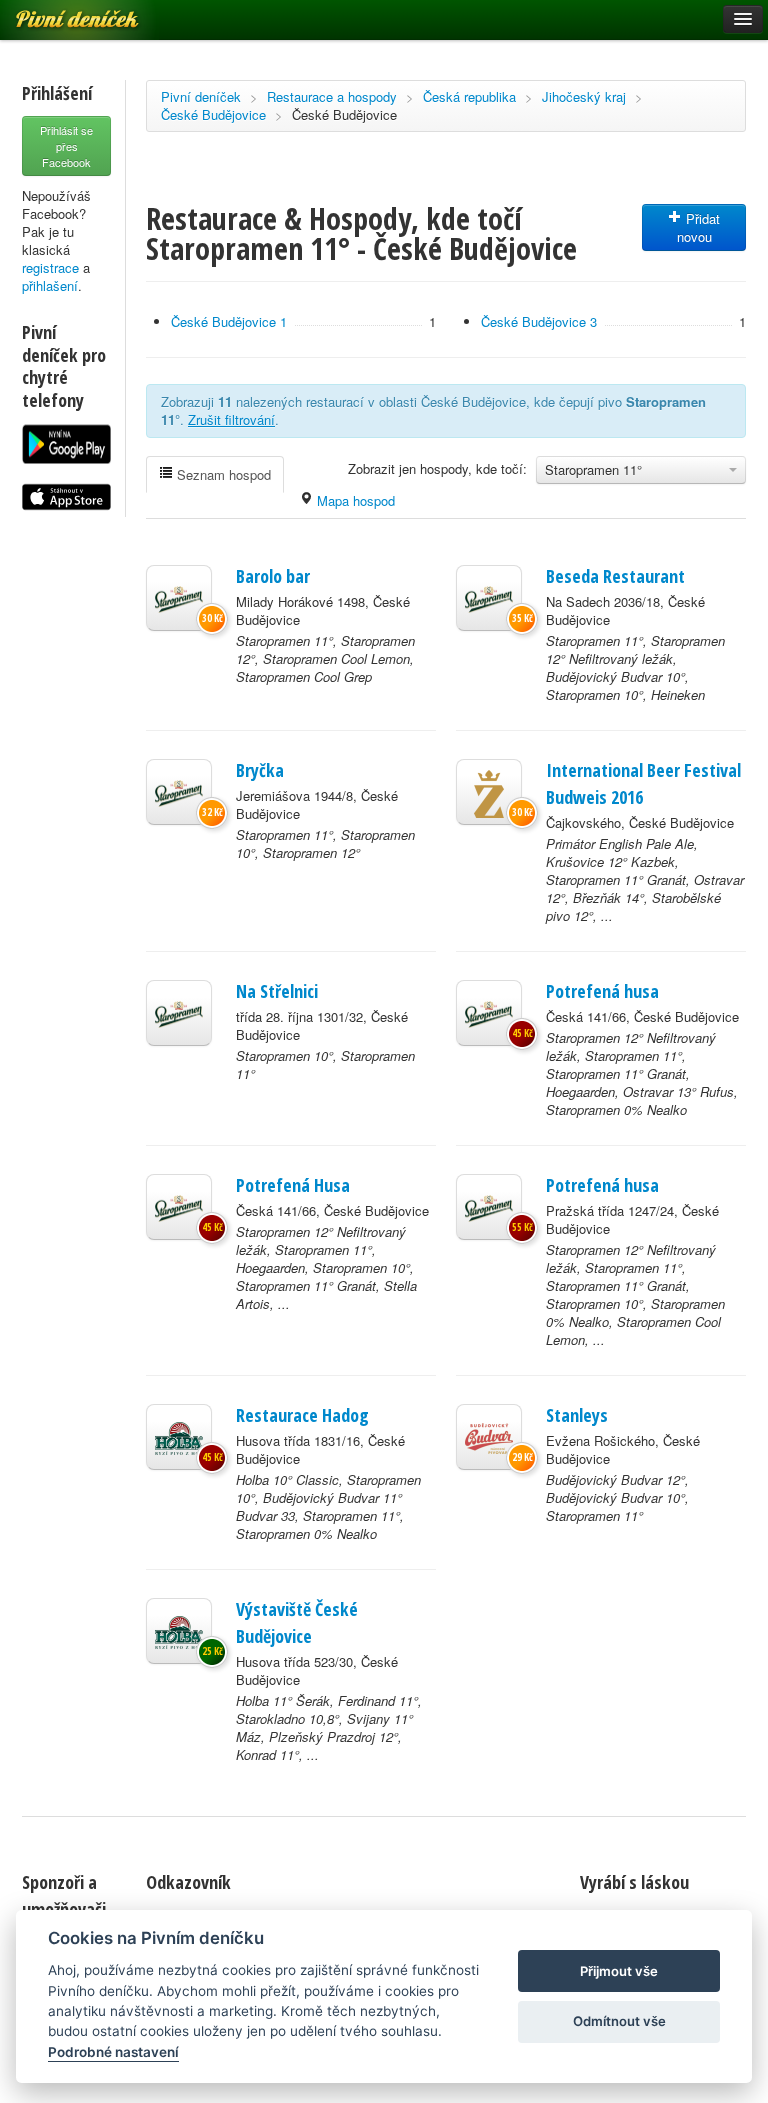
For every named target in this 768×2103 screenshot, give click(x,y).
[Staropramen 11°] (179, 598)
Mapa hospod (354, 500)
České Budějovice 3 (539, 321)
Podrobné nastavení (113, 2052)
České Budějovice (213, 114)
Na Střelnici (277, 991)
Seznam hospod (222, 474)
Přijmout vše (619, 1971)
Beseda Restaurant (615, 576)
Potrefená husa (602, 991)
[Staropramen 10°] (179, 1013)
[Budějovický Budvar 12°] (489, 1437)
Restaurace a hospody (332, 96)
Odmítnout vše (619, 2021)
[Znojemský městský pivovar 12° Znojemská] (489, 792)
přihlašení (50, 285)
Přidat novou (699, 227)
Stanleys (577, 1415)
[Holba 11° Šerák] (179, 1631)
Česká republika (469, 96)
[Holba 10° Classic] (179, 1437)
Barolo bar (273, 576)
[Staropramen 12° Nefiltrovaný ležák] (489, 1013)
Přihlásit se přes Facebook (66, 146)
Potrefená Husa (293, 1185)
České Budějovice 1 (229, 321)
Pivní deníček (201, 96)
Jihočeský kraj (584, 96)
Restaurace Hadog (302, 1415)
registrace (50, 267)
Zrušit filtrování (231, 419)
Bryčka (260, 770)
